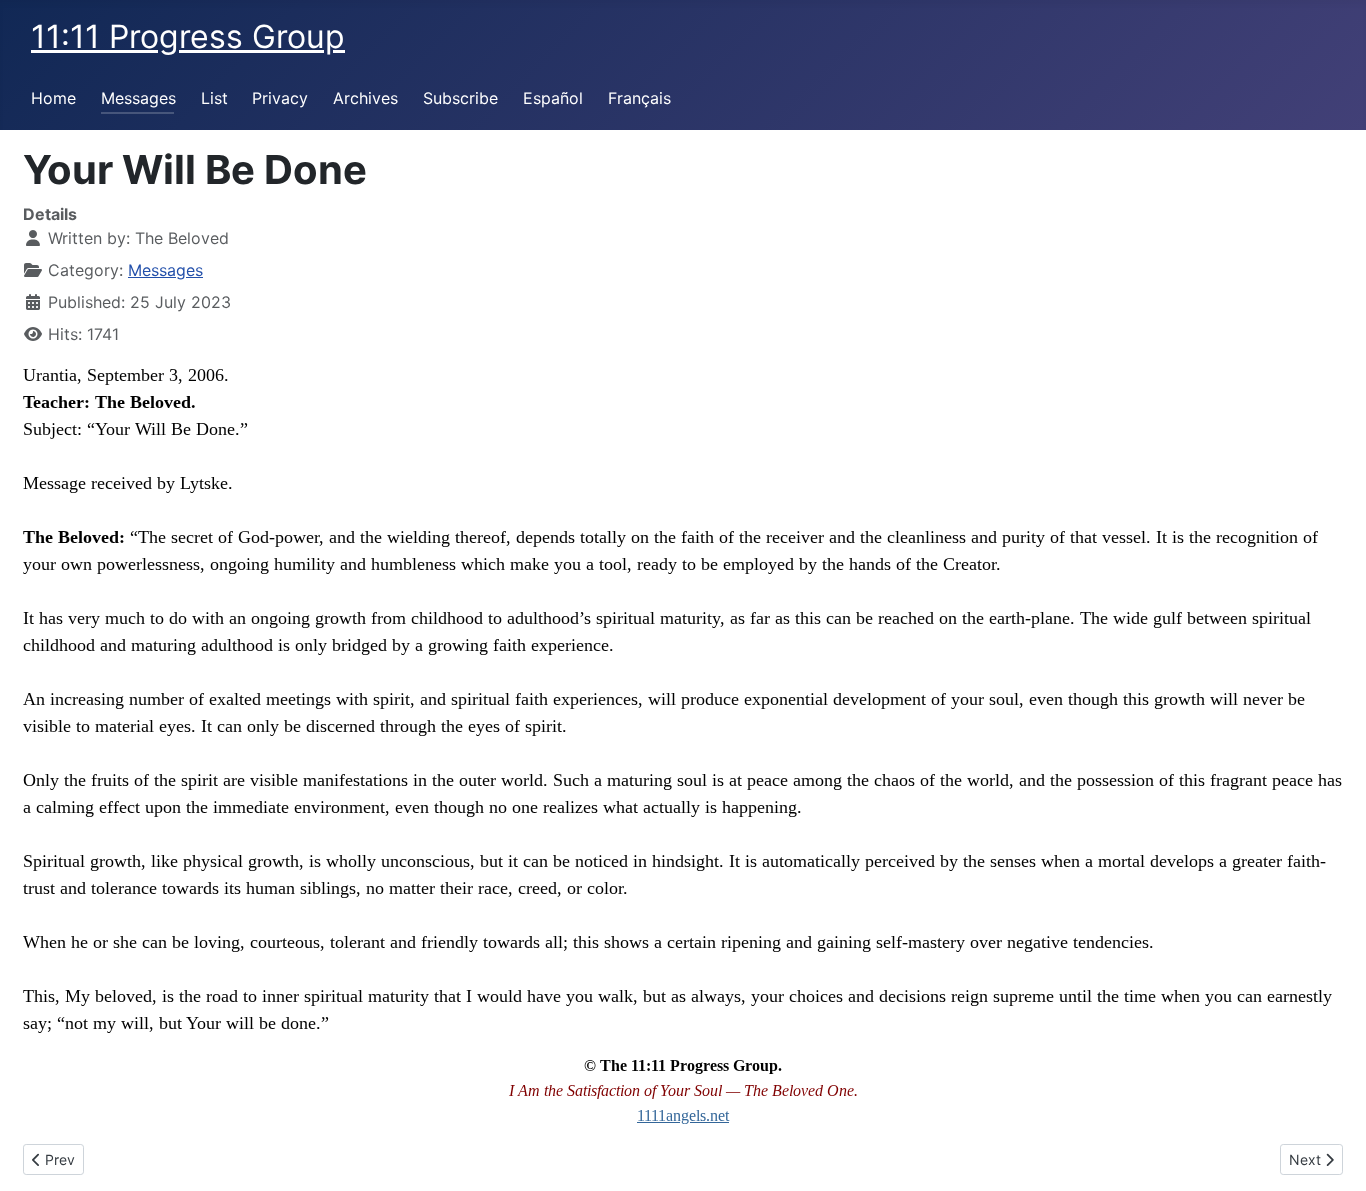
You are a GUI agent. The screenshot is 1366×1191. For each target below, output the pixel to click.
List (214, 98)
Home (53, 98)
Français (639, 98)
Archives (365, 98)
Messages (138, 98)
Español (553, 98)
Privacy (280, 98)
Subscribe (460, 98)
